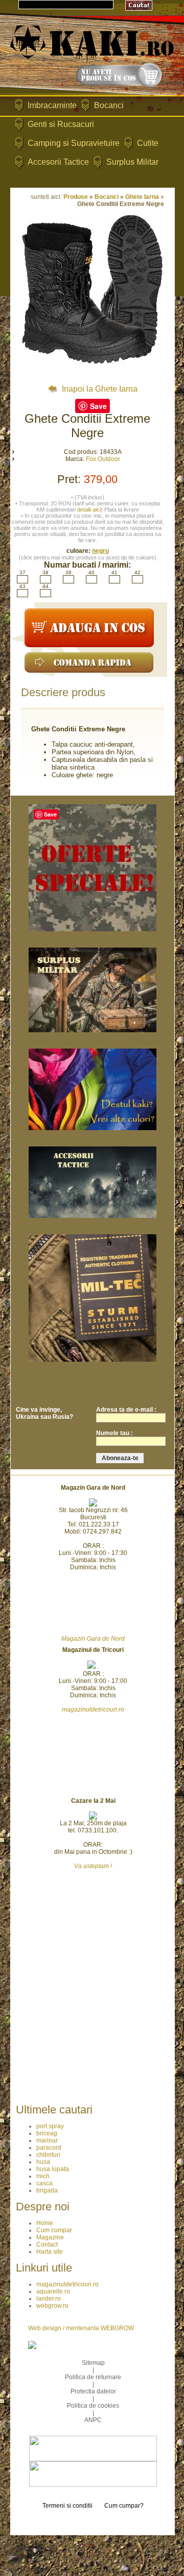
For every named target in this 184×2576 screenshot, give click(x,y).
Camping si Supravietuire (74, 143)
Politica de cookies (93, 2406)
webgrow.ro (52, 2306)
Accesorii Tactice (58, 162)
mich (43, 2176)
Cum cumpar (54, 2230)
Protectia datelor (93, 2391)
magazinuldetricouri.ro (67, 2284)
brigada (47, 2190)
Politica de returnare (93, 2377)
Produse (76, 197)
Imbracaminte (52, 105)
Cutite (148, 143)
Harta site (50, 2252)
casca (44, 2183)
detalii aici (89, 509)
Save (98, 406)
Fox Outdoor (103, 459)
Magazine (50, 2237)
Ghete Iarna (142, 197)
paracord (49, 2148)
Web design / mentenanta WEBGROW (81, 2328)
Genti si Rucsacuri (61, 124)
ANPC (93, 2420)
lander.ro (49, 2299)
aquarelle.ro (53, 2291)
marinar (47, 2140)
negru (100, 551)
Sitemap (93, 2363)
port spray (50, 2126)
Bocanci (109, 105)
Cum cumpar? (124, 2506)
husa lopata (53, 2169)
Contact (47, 2245)
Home (45, 2223)
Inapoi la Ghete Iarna (99, 389)
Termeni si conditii (67, 2506)
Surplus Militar (132, 162)
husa (43, 2162)
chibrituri (48, 2155)
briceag (47, 2133)
